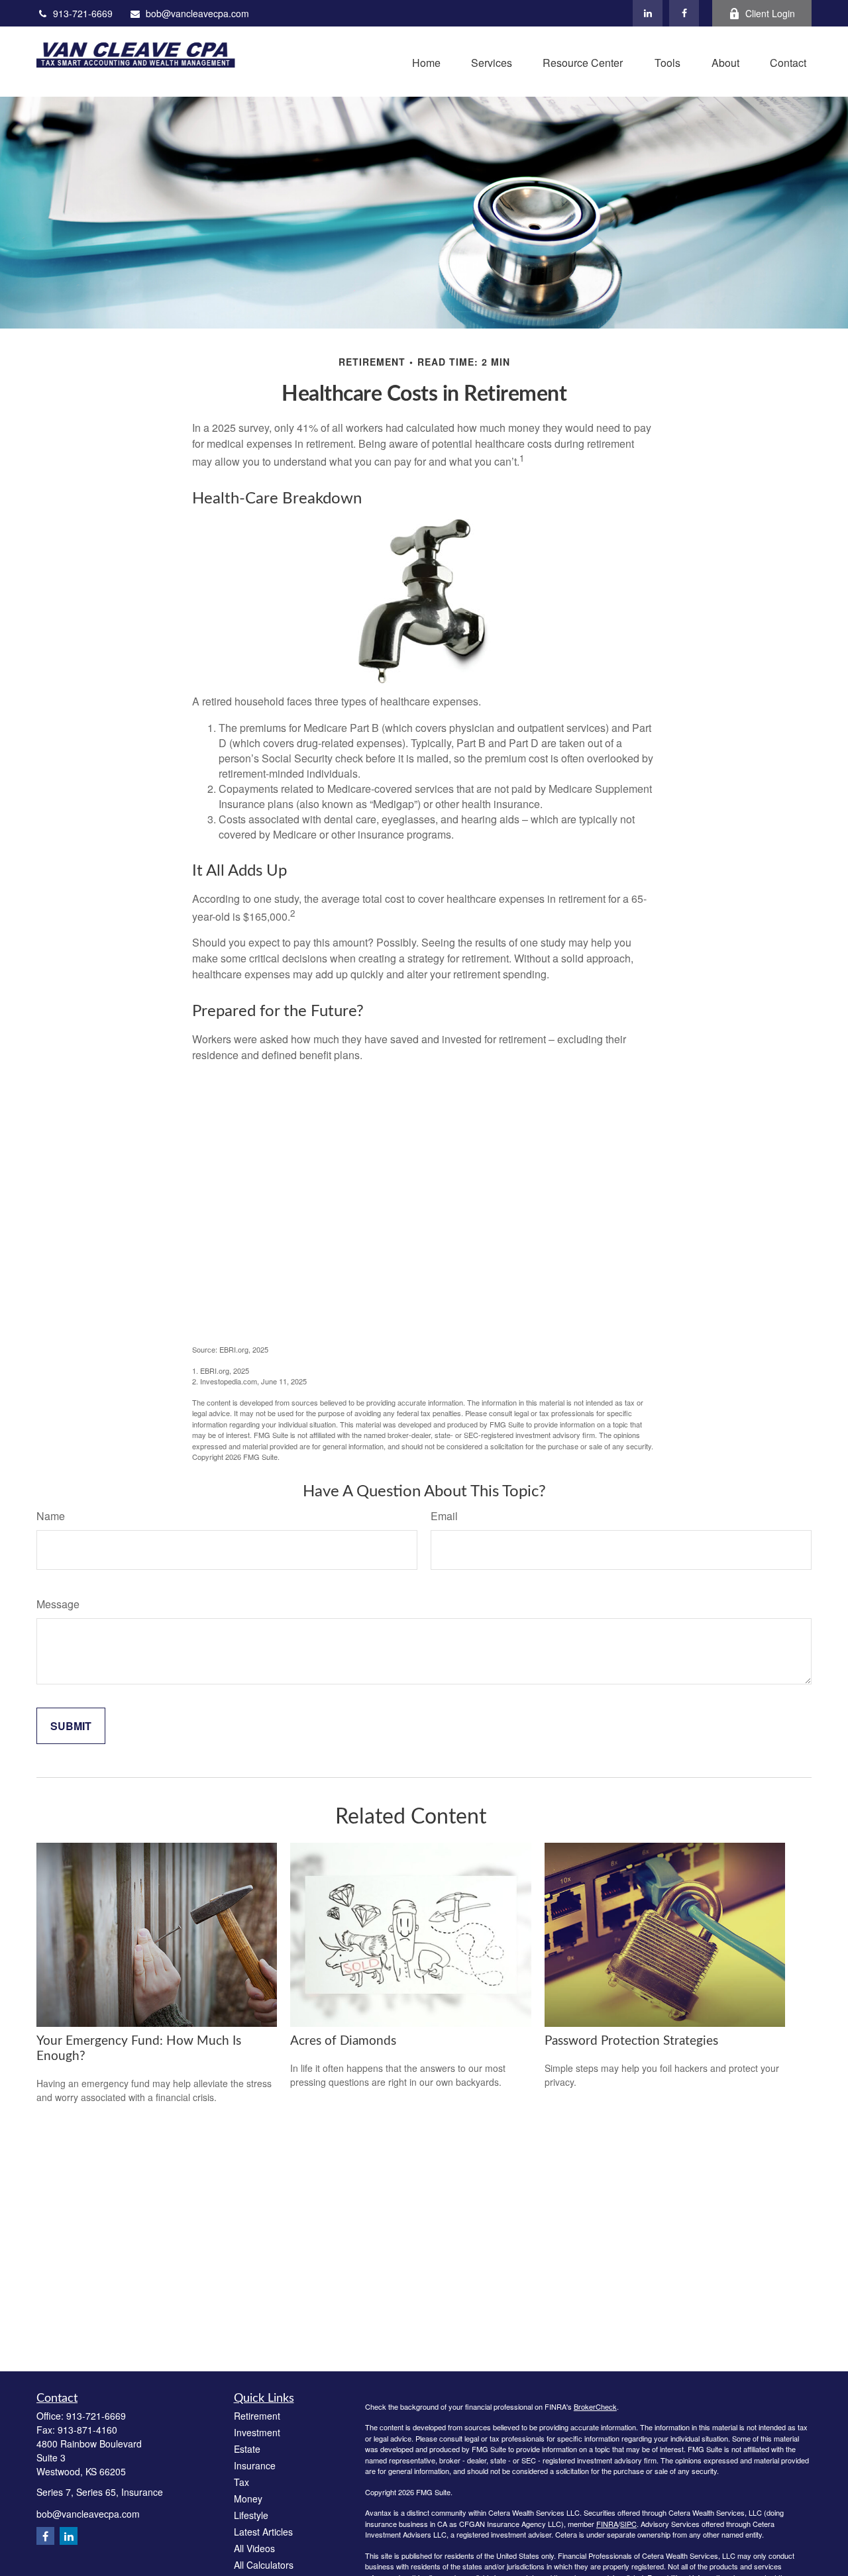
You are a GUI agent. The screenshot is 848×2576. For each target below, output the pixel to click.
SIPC (628, 2524)
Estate (247, 2449)
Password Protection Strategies (631, 2041)
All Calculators (264, 2565)
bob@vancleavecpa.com (197, 13)
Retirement (257, 2416)
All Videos (254, 2548)
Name (51, 1516)
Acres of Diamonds (343, 2041)
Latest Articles (263, 2532)
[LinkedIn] (648, 13)
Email (444, 1516)
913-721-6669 (83, 13)
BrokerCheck (595, 2406)
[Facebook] (684, 13)
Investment (257, 2432)
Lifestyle (251, 2515)
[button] (426, 61)
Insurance (255, 2465)
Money (248, 2499)
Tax (241, 2482)
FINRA (607, 2524)
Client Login (770, 13)
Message (58, 1604)
